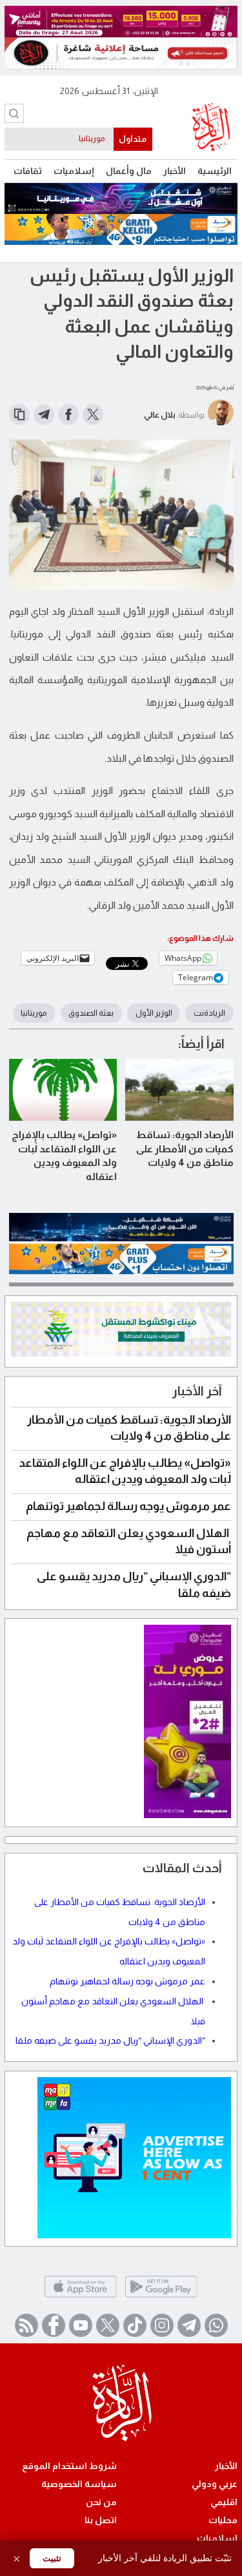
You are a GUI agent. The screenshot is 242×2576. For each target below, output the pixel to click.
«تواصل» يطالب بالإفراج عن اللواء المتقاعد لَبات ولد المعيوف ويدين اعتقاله (64, 1156)
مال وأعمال (129, 171)
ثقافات (28, 171)
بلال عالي (160, 415)
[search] (14, 113)
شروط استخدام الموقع (69, 2466)
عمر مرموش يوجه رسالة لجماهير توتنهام (128, 1506)
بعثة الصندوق (91, 1013)
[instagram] (162, 2325)
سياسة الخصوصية (79, 2484)
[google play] (161, 2297)
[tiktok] (135, 2325)
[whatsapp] (216, 2325)
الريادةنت (209, 1013)
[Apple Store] (80, 2297)
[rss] (26, 2325)
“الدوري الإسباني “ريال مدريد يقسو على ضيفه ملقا (110, 2040)
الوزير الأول (154, 1013)
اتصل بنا (101, 2520)
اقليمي (224, 2502)
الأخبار (175, 171)
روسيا (95, 139)
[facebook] (54, 2325)
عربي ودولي (215, 2484)
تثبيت (52, 2558)
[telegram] (189, 2325)
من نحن (101, 2502)
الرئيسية (215, 171)
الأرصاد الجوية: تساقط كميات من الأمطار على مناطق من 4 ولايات (185, 1148)
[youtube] (81, 2325)
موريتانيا (34, 1013)
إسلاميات (74, 171)
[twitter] (108, 2325)
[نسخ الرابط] (19, 414)
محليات (223, 2520)
